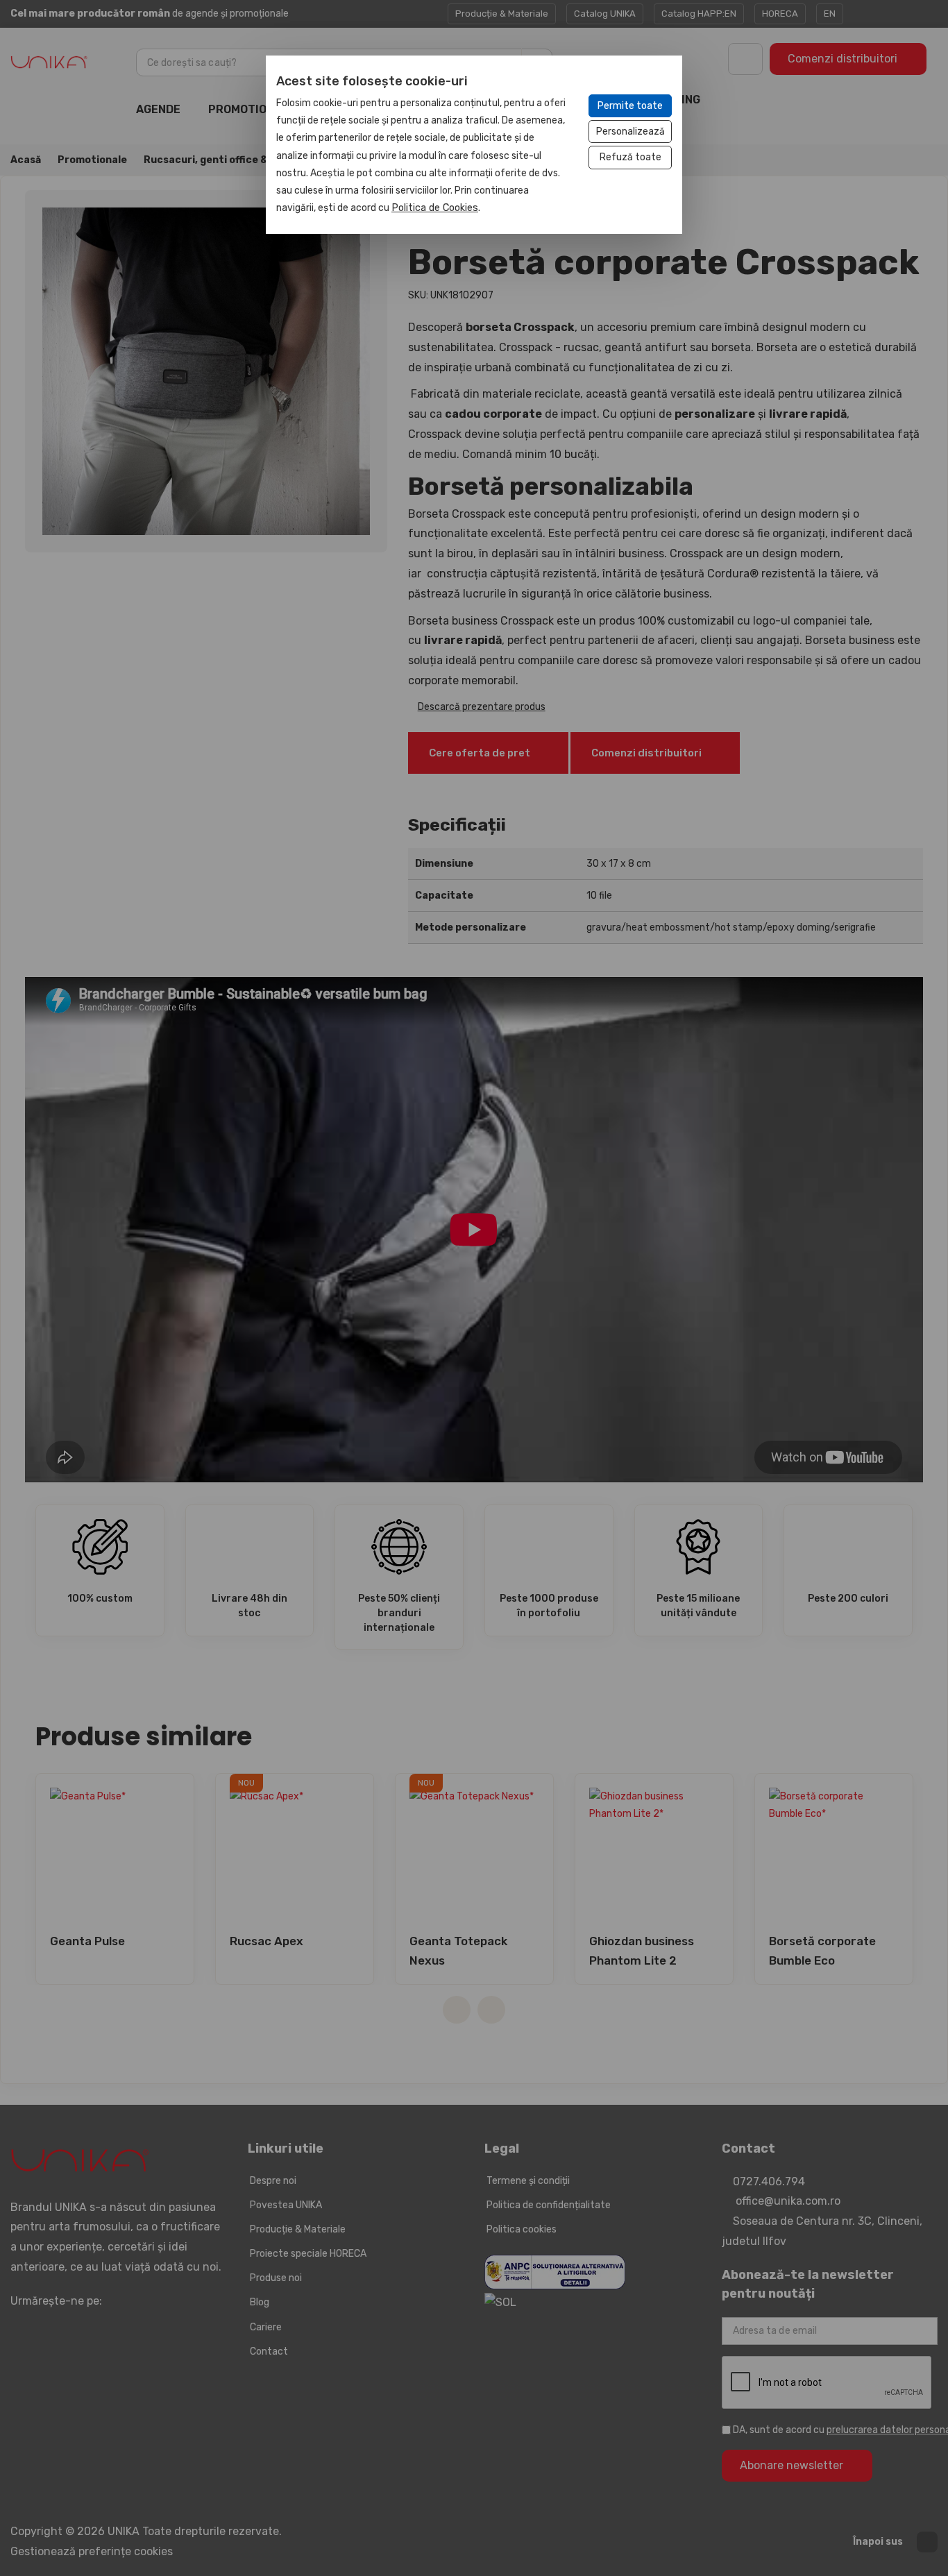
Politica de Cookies (435, 208)
